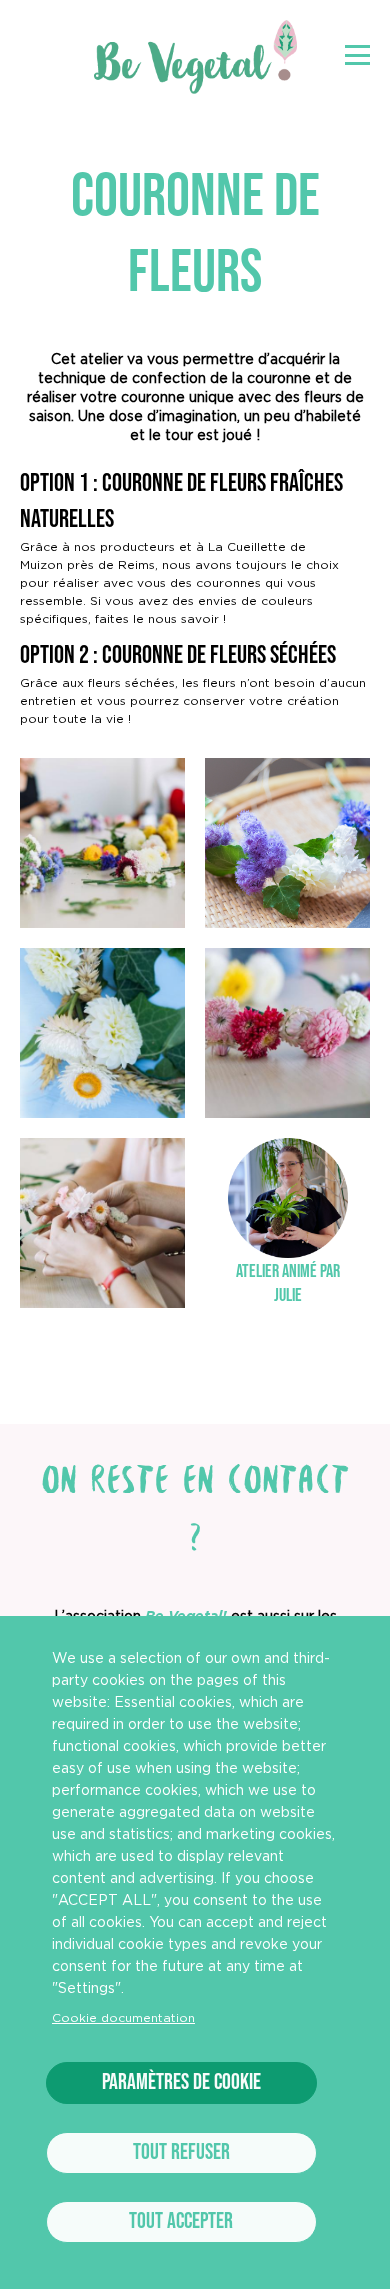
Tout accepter (181, 2221)
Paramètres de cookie (181, 2082)
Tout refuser (181, 2152)
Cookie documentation (123, 2018)
